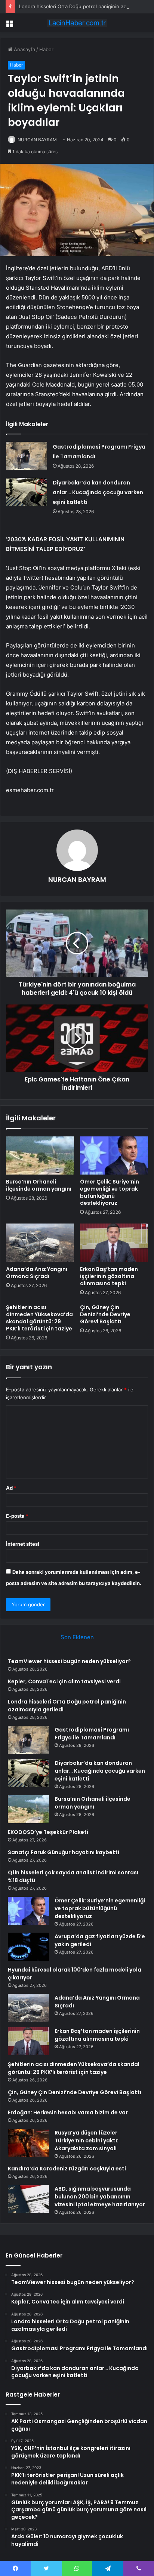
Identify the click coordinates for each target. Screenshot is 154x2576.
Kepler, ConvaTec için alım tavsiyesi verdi (64, 1681)
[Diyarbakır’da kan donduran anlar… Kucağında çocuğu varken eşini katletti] (27, 492)
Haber (46, 49)
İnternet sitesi (23, 1544)
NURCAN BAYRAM (37, 140)
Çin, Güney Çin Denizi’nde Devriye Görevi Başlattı (105, 1314)
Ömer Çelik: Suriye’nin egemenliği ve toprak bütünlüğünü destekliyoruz (110, 1192)
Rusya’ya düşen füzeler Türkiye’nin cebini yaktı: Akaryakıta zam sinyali (87, 2140)
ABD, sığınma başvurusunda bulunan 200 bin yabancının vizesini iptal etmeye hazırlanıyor (100, 2197)
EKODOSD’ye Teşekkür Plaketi (48, 1832)
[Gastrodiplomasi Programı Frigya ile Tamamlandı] (27, 456)
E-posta (17, 1516)
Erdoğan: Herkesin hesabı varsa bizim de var (68, 2112)
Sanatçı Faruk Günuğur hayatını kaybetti (64, 1852)
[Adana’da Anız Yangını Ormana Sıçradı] (40, 1243)
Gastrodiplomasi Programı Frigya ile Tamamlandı (92, 1734)
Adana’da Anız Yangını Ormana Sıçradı (37, 1273)
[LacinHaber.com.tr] (77, 23)
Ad (11, 1488)
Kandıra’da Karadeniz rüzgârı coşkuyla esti (67, 2169)
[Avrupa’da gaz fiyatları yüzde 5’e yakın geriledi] (28, 1947)
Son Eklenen (77, 1637)
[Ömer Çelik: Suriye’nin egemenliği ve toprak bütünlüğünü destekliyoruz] (114, 1156)
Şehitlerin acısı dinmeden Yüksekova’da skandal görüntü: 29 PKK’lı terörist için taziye (39, 1318)
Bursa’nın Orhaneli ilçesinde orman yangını (39, 1185)
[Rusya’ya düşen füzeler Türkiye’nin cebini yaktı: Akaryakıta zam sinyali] (28, 2143)
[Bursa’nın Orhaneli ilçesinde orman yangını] (40, 1156)
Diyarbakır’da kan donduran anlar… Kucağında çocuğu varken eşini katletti (98, 492)
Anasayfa (24, 49)
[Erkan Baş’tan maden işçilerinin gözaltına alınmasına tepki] (114, 1243)
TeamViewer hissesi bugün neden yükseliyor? (69, 1661)
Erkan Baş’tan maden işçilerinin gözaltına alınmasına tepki (109, 1276)
